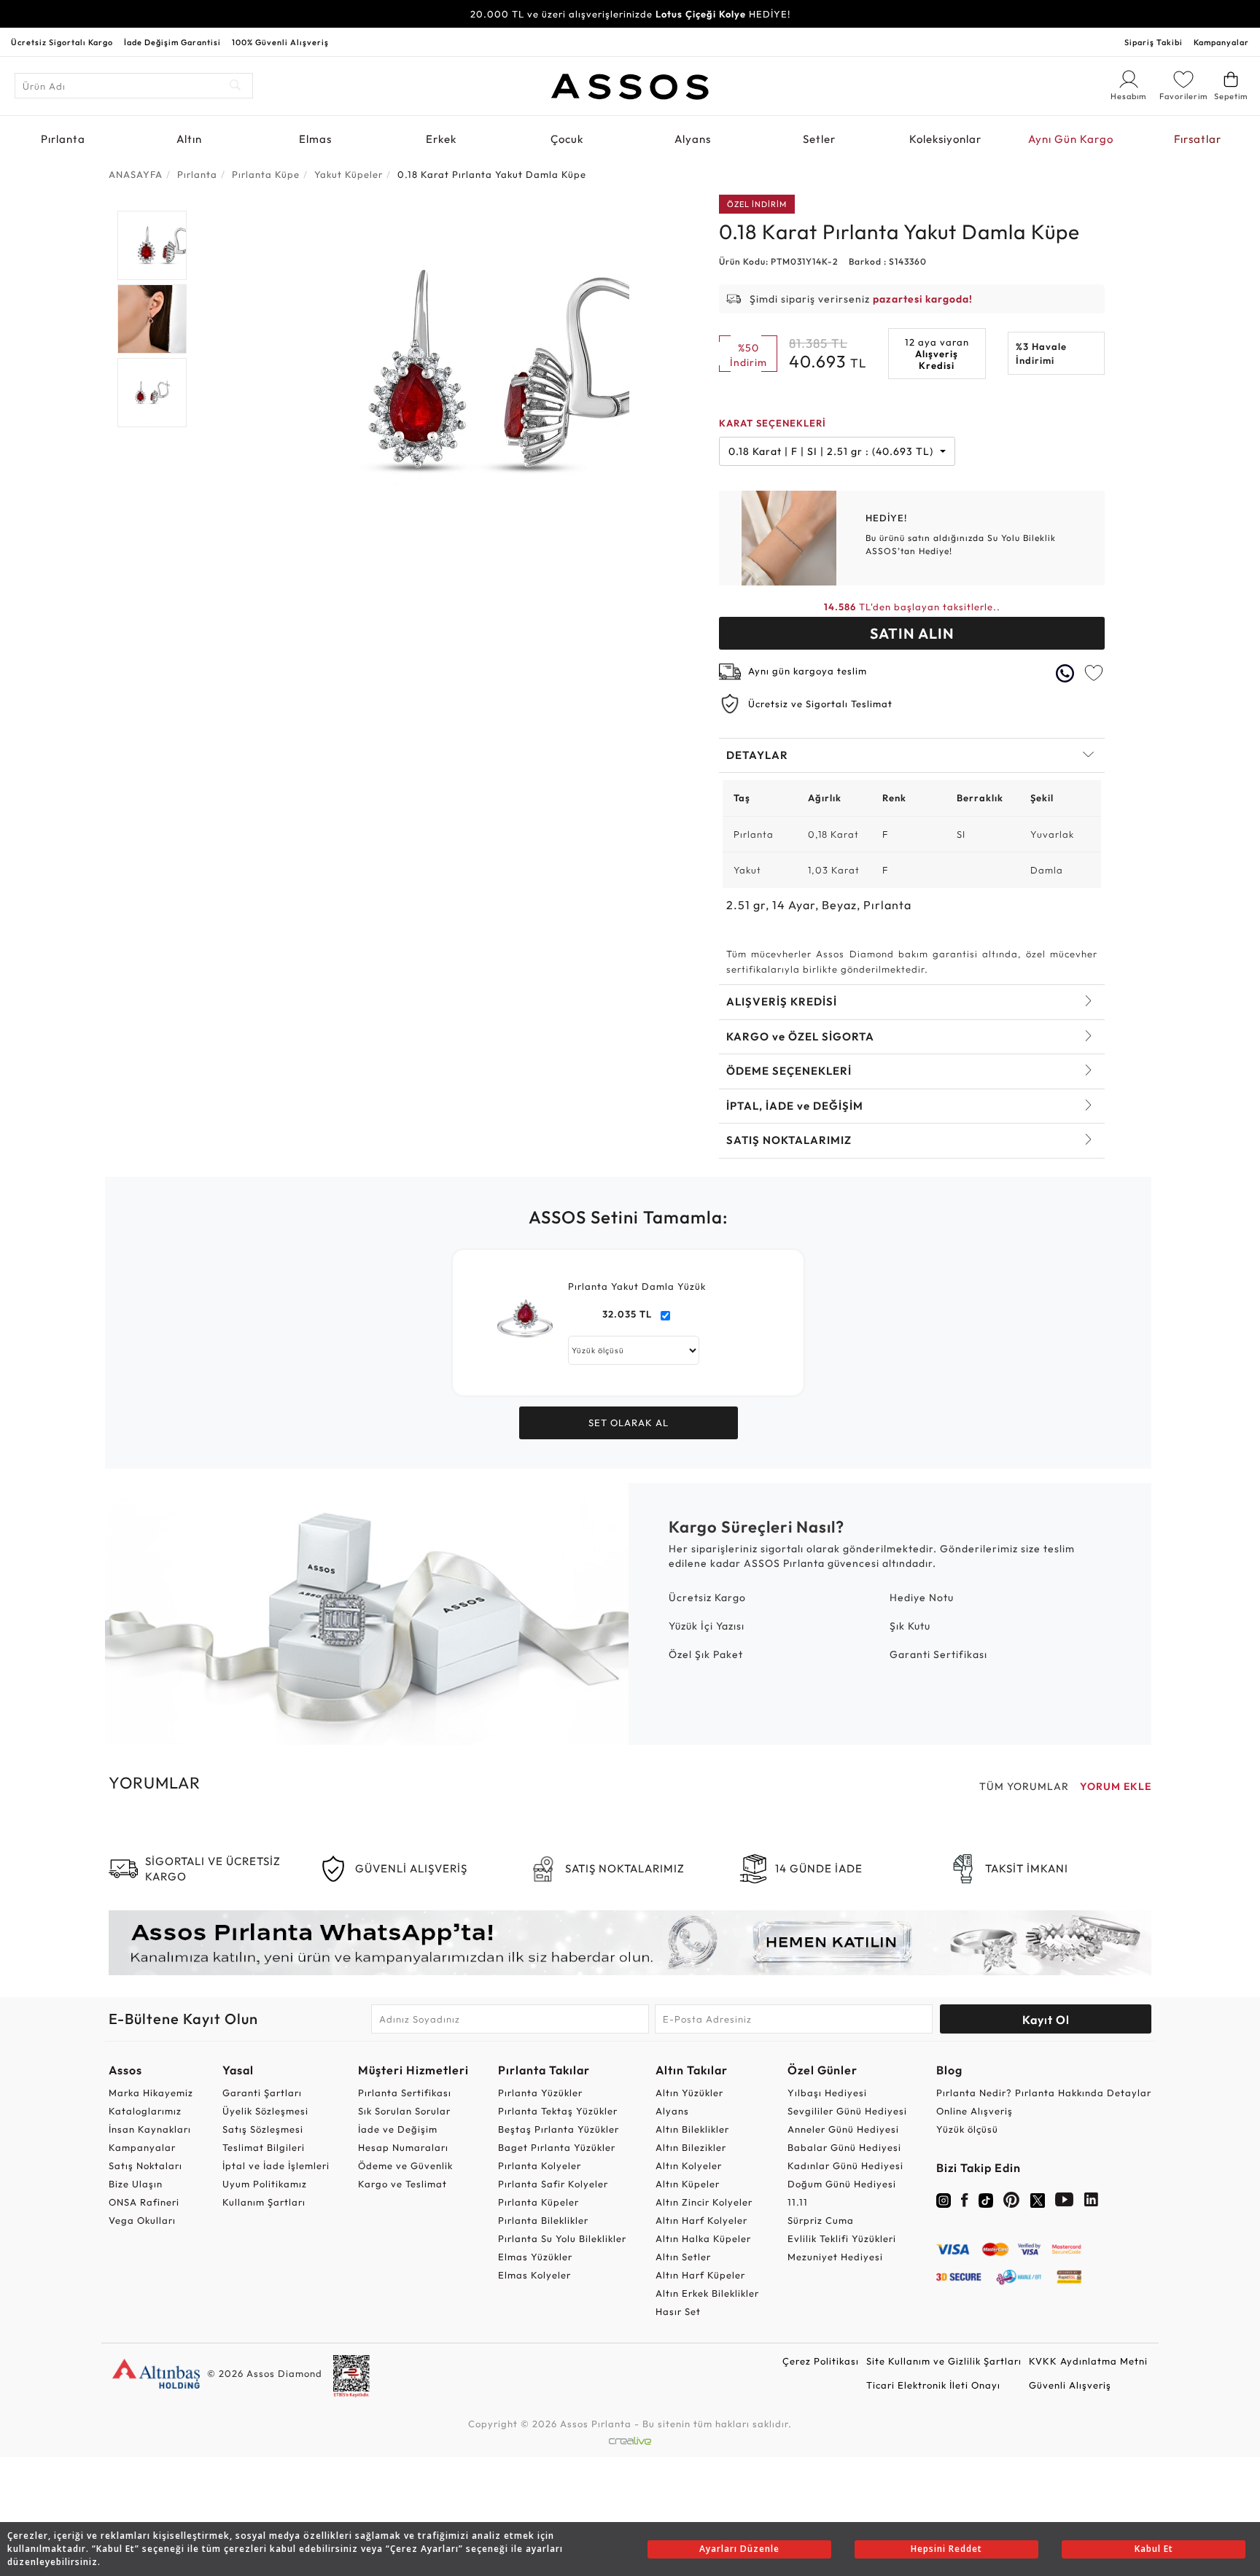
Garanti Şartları (262, 2093)
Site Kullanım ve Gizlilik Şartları (944, 2361)
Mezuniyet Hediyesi (835, 2257)
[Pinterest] (1012, 2203)
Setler (819, 139)
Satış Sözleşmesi (263, 2129)
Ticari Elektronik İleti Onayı (933, 2385)
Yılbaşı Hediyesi (827, 2093)
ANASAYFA (136, 174)
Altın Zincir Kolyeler (704, 2202)
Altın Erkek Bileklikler (707, 2293)
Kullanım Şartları (264, 2202)
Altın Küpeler (688, 2184)
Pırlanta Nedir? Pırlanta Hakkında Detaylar (1044, 2093)
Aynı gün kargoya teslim (808, 671)
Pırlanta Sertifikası (405, 2093)
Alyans (693, 139)
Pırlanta (63, 139)
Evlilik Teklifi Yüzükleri (842, 2238)
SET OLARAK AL (629, 1423)
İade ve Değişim (398, 2129)
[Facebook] (965, 2203)
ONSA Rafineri (144, 2202)
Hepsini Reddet (946, 2549)
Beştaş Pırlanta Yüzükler (559, 2129)
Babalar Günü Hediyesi (844, 2147)
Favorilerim (1183, 96)
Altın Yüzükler (689, 2093)
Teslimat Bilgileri (264, 2147)
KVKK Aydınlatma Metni (1088, 2361)
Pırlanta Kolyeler (540, 2166)
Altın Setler (683, 2257)
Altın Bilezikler (691, 2147)
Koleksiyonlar (945, 139)
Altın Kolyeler (689, 2166)
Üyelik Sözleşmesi (265, 2111)
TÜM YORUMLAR (1024, 1786)
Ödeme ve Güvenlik (405, 2166)
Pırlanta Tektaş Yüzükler (558, 2111)
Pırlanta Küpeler (538, 2202)
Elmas (315, 139)
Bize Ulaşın (136, 2184)
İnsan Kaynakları (150, 2129)
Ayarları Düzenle (739, 2549)
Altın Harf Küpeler (700, 2275)
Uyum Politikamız (265, 2184)
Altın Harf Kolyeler (701, 2220)
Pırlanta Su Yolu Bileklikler (562, 2238)
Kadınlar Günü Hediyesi (845, 2166)
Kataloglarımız (145, 2111)
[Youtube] (1065, 2203)
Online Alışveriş (975, 2111)
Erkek (441, 139)
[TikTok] (986, 2199)
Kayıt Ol (1046, 2020)
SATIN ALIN (912, 633)
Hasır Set (678, 2311)
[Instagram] (944, 2199)
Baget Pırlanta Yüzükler (557, 2147)
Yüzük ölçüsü (967, 2129)
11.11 (798, 2202)
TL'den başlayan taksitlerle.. (912, 607)
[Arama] (236, 86)
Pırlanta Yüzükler (540, 2093)
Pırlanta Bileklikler (543, 2220)
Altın (189, 139)
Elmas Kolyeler (534, 2275)
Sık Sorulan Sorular (404, 2111)
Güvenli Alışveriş (1070, 2385)
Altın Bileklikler (692, 2129)
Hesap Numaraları (403, 2147)
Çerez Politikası (821, 2361)
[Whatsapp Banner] (630, 1943)
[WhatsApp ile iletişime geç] (1065, 673)
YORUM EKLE (1116, 1786)
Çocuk (567, 139)
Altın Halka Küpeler (703, 2238)
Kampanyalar (1221, 42)
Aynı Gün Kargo (1071, 139)
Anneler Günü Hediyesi (843, 2129)
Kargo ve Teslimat (402, 2184)
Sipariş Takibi (1154, 42)
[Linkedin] (1092, 2203)
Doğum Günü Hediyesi (842, 2184)
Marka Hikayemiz (151, 2093)
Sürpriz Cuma (821, 2220)
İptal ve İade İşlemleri (276, 2166)
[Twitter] (1038, 2199)
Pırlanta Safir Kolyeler (553, 2184)
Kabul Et (1154, 2549)
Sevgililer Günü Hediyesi (847, 2111)
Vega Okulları (142, 2220)
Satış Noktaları (145, 2166)
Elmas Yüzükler (535, 2257)
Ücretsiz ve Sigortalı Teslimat (820, 704)
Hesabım (1129, 97)
